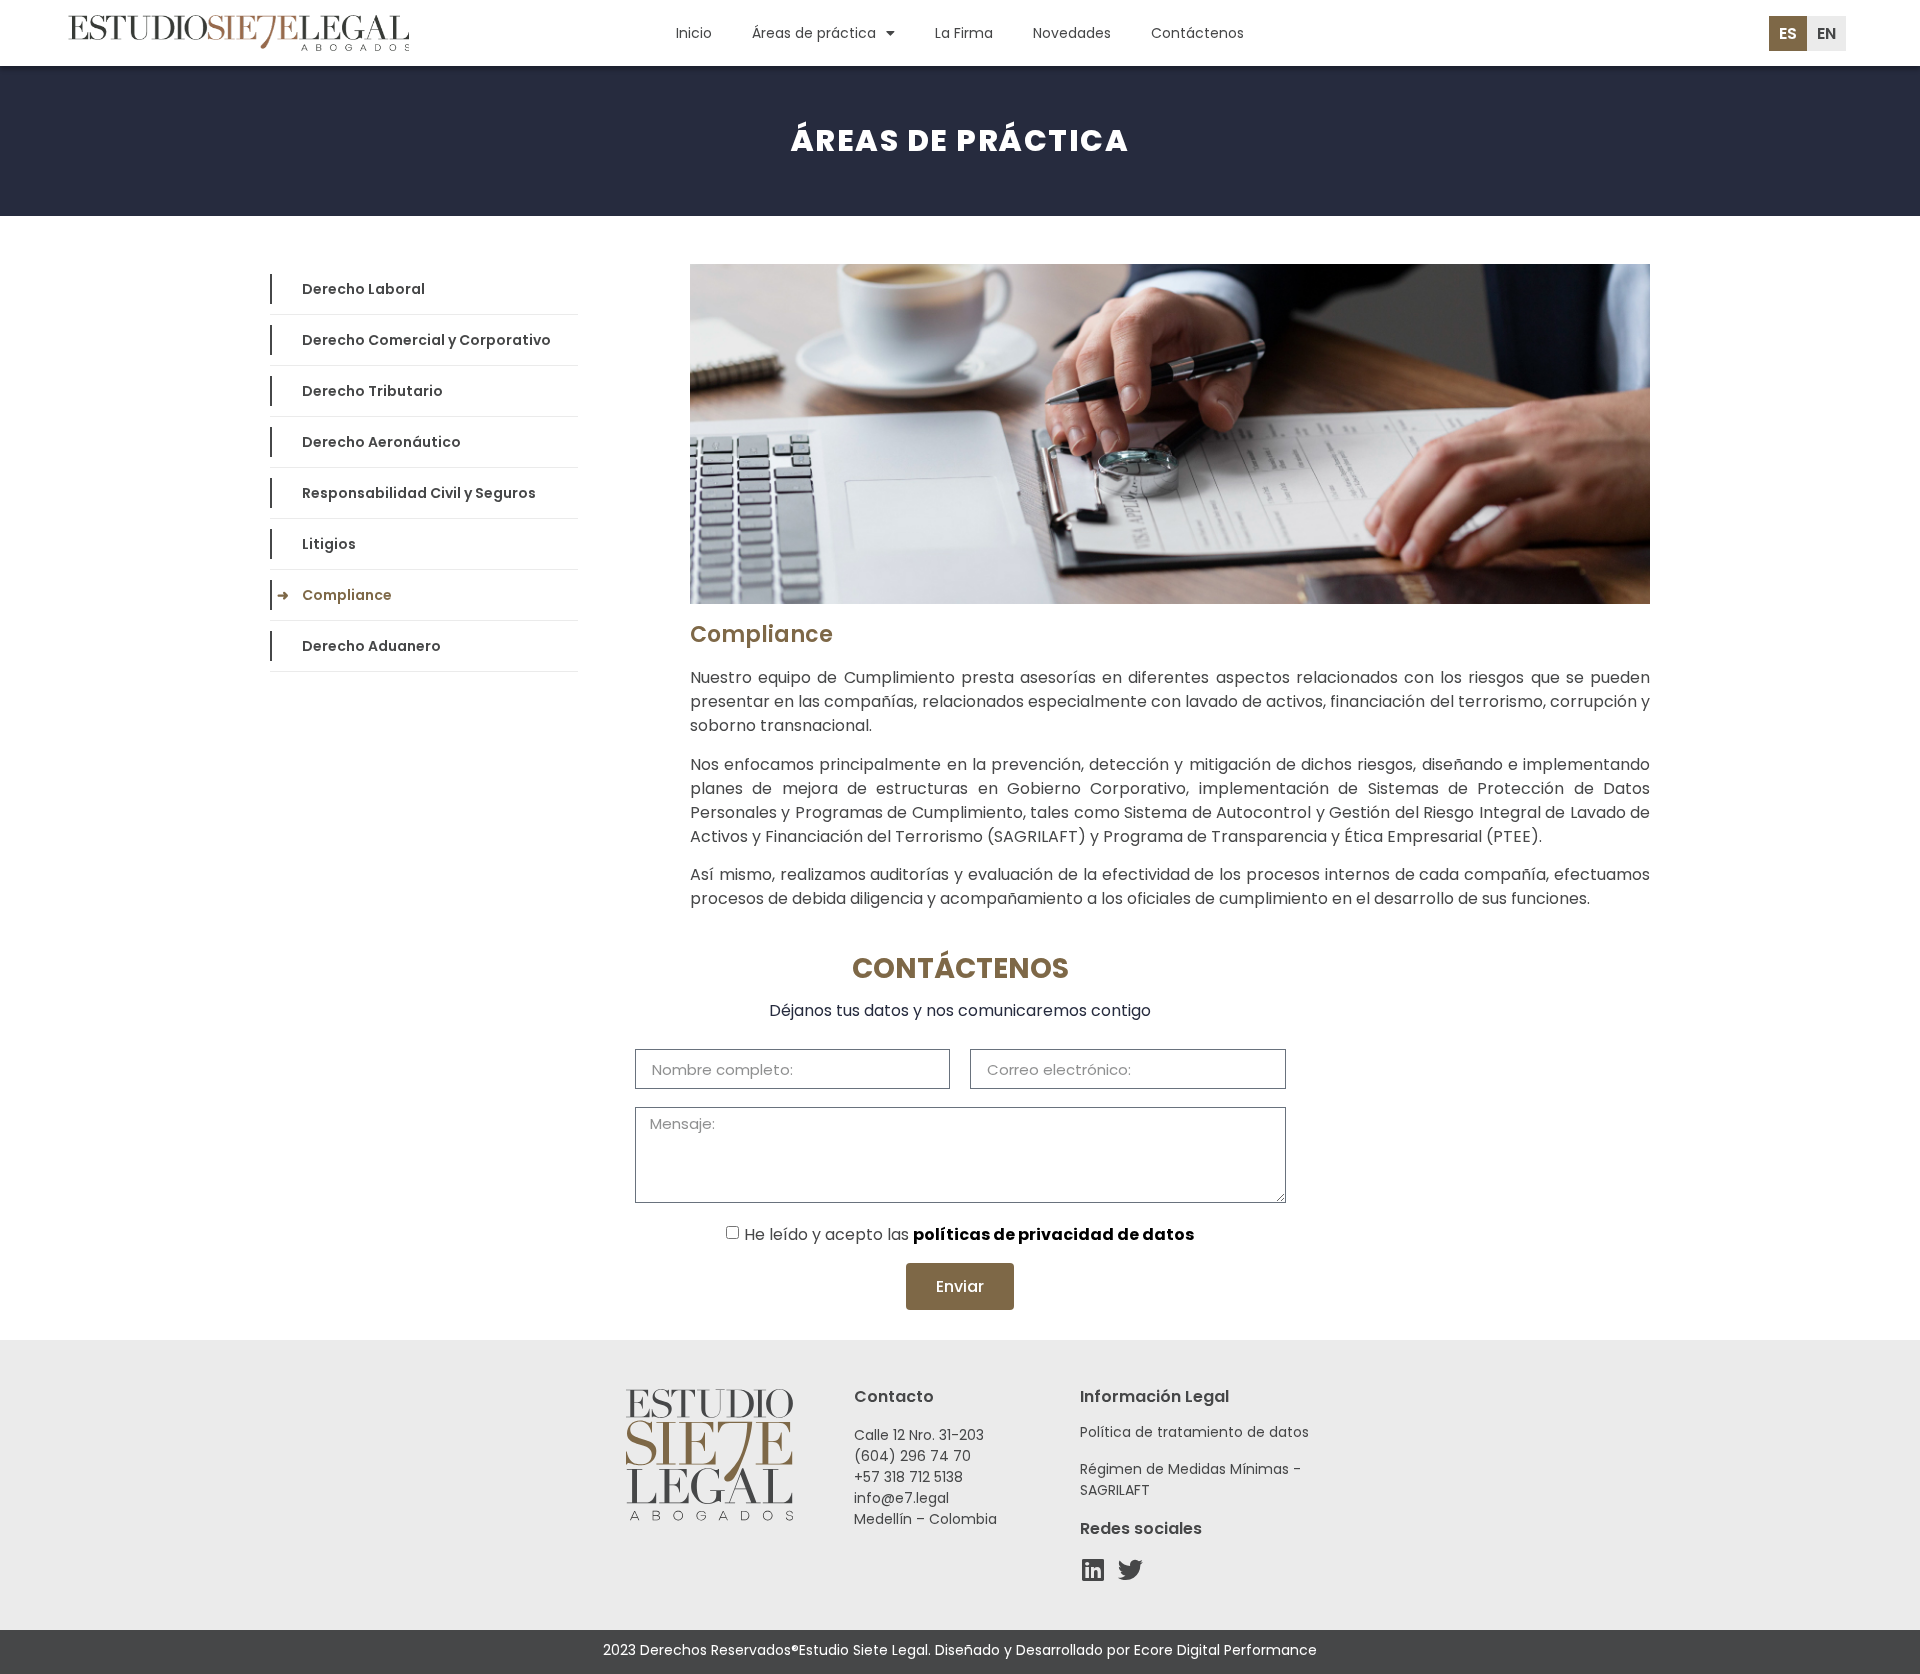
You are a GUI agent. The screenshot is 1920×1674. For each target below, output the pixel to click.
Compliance (347, 595)
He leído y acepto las (969, 1234)
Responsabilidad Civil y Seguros (419, 493)
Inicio (694, 33)
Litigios (329, 544)
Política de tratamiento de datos (1194, 1432)
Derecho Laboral (363, 289)
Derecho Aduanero (371, 646)
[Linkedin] (1092, 1569)
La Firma (964, 33)
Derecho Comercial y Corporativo (426, 340)
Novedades (1072, 33)
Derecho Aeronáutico (381, 442)
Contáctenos (1197, 33)
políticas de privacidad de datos (1053, 1234)
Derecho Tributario (372, 391)
